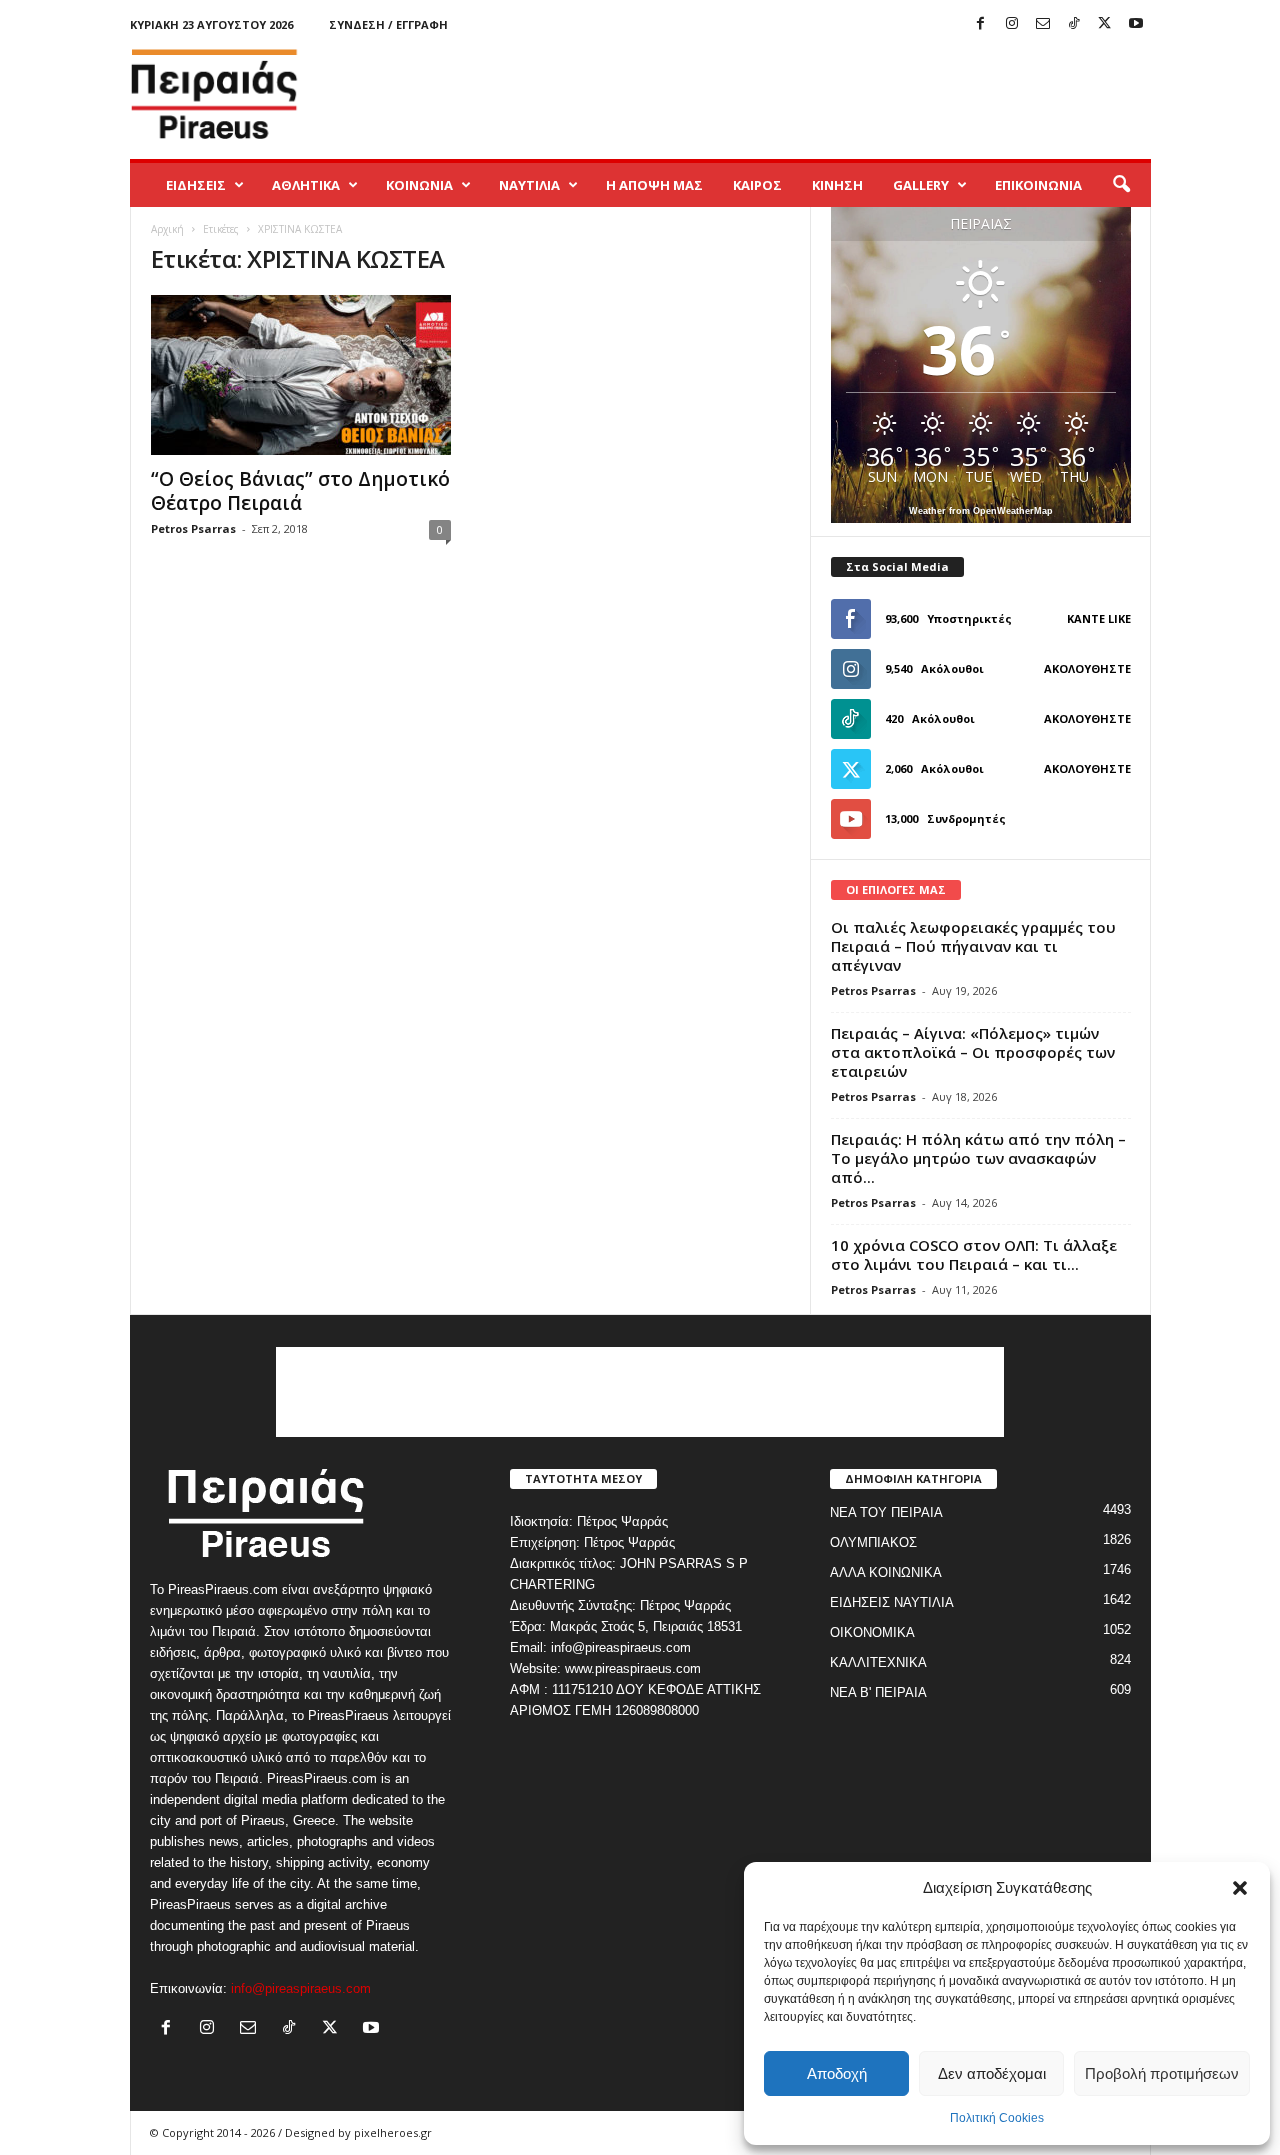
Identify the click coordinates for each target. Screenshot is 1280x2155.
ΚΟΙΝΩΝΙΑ (419, 185)
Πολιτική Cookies (997, 2118)
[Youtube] (1136, 24)
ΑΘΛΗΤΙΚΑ (306, 185)
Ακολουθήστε (1087, 668)
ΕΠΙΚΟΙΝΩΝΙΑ (1038, 185)
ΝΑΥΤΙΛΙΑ (529, 185)
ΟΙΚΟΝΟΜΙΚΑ (872, 1632)
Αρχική (167, 229)
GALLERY (921, 185)
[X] (1105, 24)
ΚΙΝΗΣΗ (837, 185)
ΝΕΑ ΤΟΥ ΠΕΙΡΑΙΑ (886, 1512)
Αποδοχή (837, 2073)
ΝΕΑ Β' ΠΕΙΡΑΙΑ (878, 1692)
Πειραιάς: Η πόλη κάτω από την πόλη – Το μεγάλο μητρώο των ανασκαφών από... (978, 1158)
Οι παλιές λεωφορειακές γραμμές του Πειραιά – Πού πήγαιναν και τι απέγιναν (973, 946)
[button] (1240, 1888)
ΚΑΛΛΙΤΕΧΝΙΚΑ (878, 1662)
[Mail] (1043, 24)
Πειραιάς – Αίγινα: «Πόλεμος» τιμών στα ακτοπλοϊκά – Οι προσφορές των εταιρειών (973, 1052)
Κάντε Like (1099, 618)
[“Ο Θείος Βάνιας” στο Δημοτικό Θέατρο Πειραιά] (301, 375)
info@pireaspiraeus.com (301, 1988)
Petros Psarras (193, 528)
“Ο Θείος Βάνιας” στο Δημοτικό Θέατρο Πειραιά (300, 491)
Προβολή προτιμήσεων (1162, 2073)
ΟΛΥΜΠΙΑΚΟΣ (873, 1542)
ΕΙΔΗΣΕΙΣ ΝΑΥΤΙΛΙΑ (892, 1602)
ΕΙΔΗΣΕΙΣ (196, 185)
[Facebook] (981, 24)
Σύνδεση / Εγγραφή (388, 24)
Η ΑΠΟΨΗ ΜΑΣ (654, 185)
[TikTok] (1074, 24)
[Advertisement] (787, 94)
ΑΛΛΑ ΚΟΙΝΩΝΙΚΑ (886, 1572)
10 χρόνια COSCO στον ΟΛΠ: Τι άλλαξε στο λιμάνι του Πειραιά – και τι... (974, 1254)
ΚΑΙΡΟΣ (757, 185)
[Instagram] (1012, 24)
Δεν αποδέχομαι (992, 2073)
